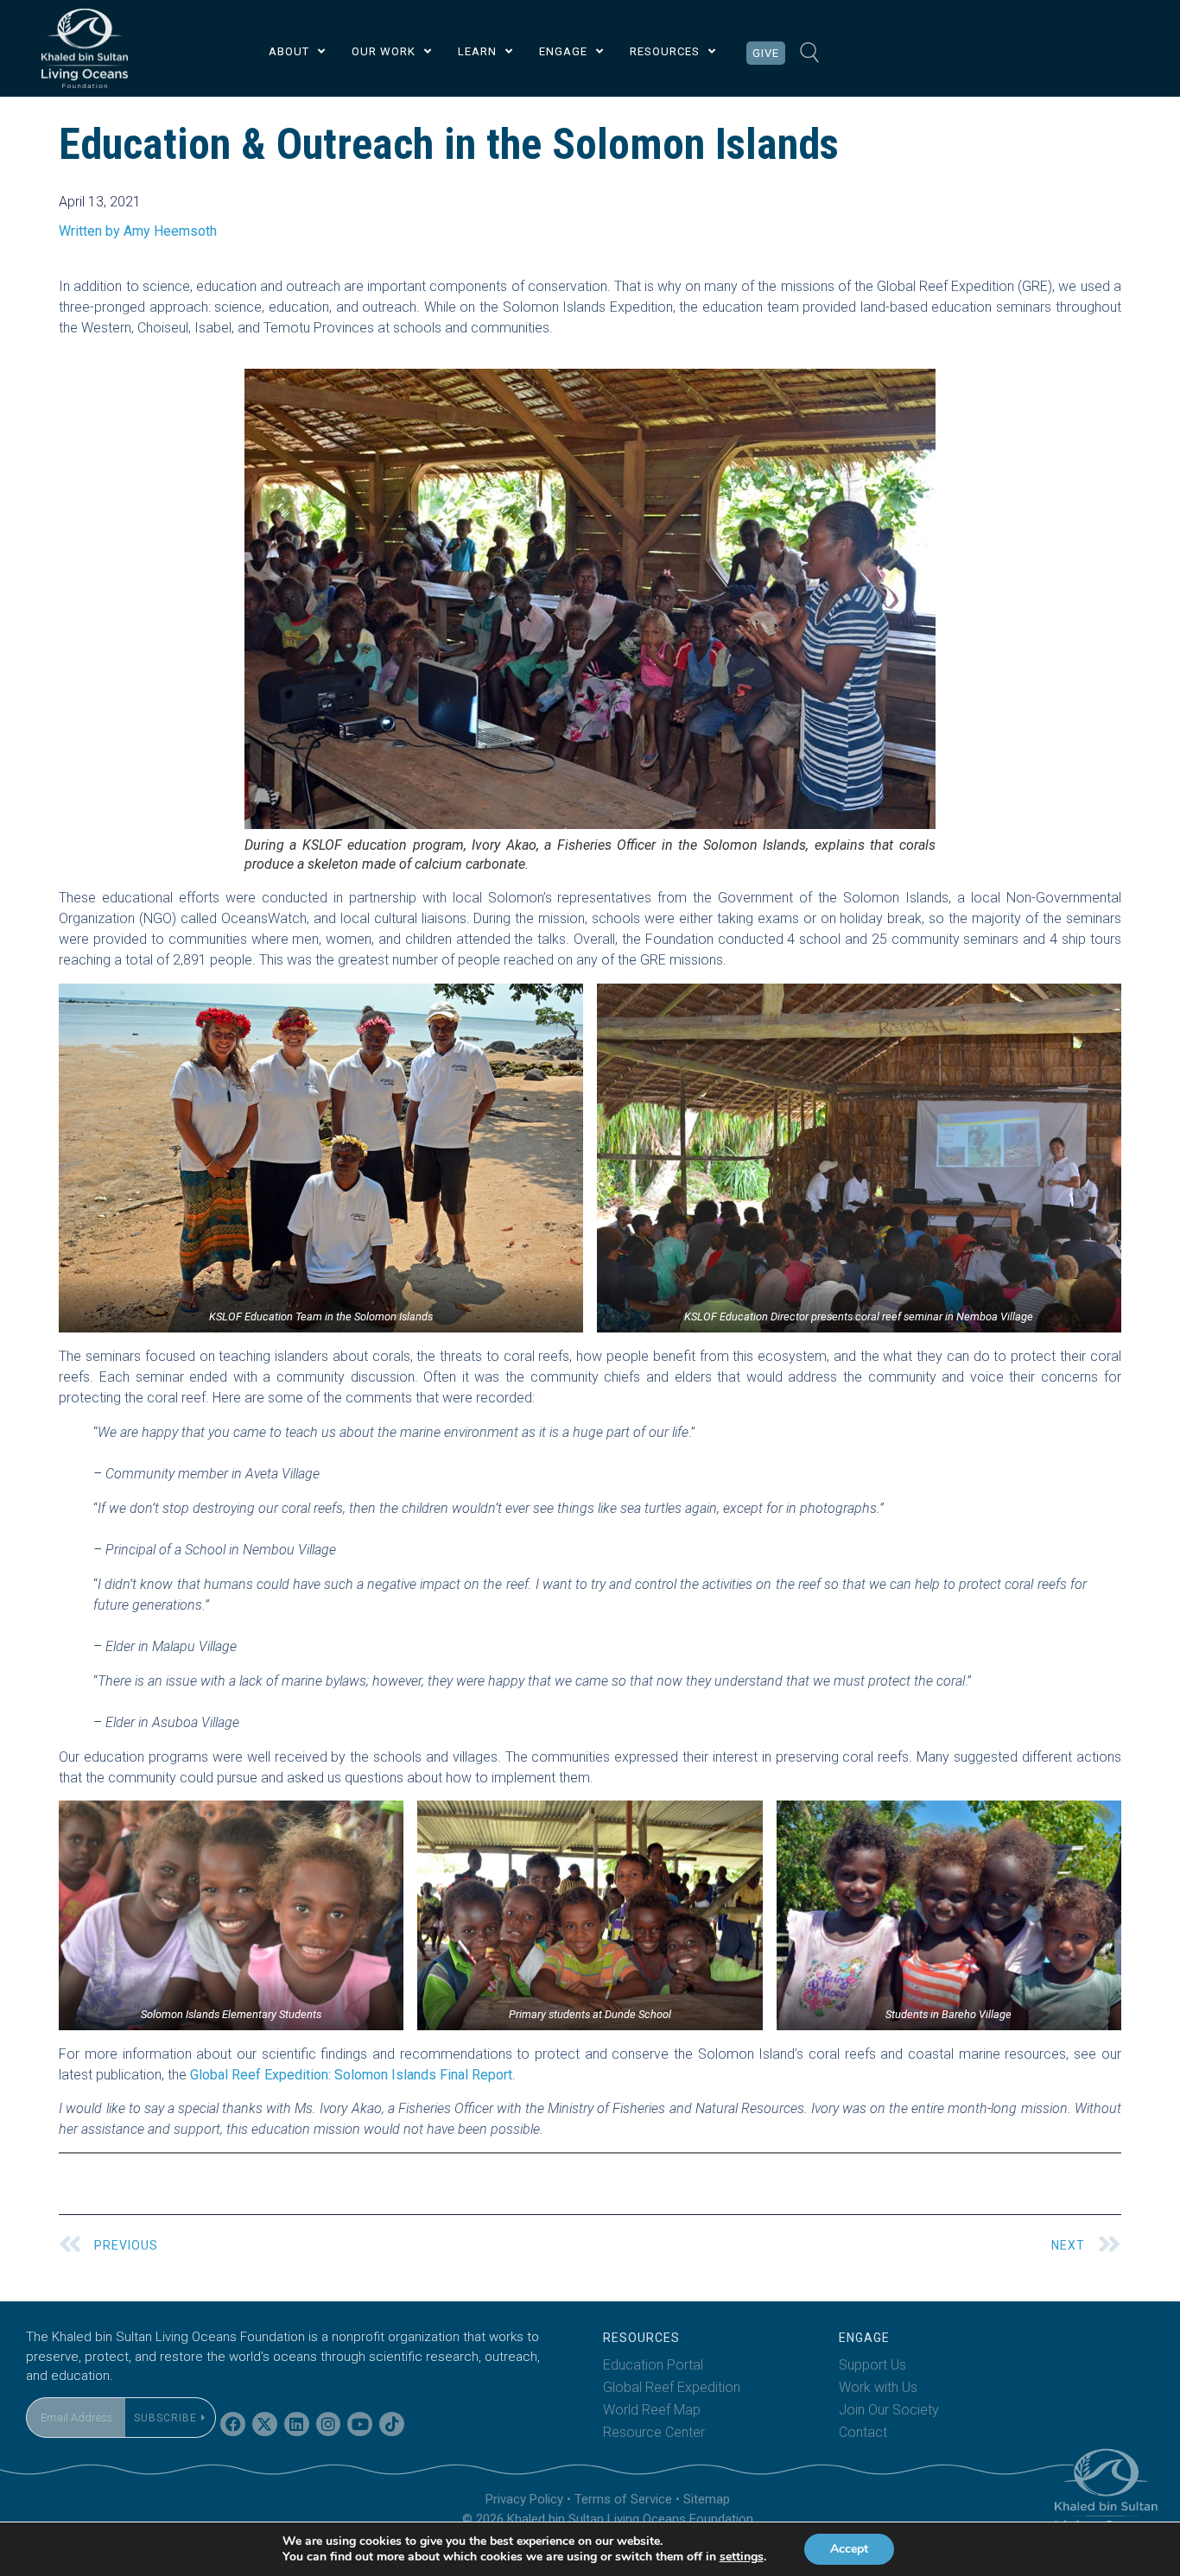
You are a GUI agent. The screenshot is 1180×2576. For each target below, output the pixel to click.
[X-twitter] (265, 2424)
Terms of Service (623, 2499)
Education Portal (653, 2365)
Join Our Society (889, 2410)
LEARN (477, 51)
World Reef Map (652, 2410)
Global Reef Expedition (672, 2387)
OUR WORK (384, 51)
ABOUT (289, 51)
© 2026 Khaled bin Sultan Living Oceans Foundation (608, 2519)
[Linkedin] (297, 2424)
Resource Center (654, 2432)
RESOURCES (665, 51)
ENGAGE (563, 51)
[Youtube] (360, 2424)
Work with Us (878, 2387)
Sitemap (707, 2499)
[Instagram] (329, 2424)
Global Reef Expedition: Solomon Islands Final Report (351, 2075)
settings (742, 2557)
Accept (849, 2549)
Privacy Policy (524, 2499)
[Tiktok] (392, 2424)
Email (42, 2386)
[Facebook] (233, 2424)
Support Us (872, 2365)
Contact (863, 2432)
